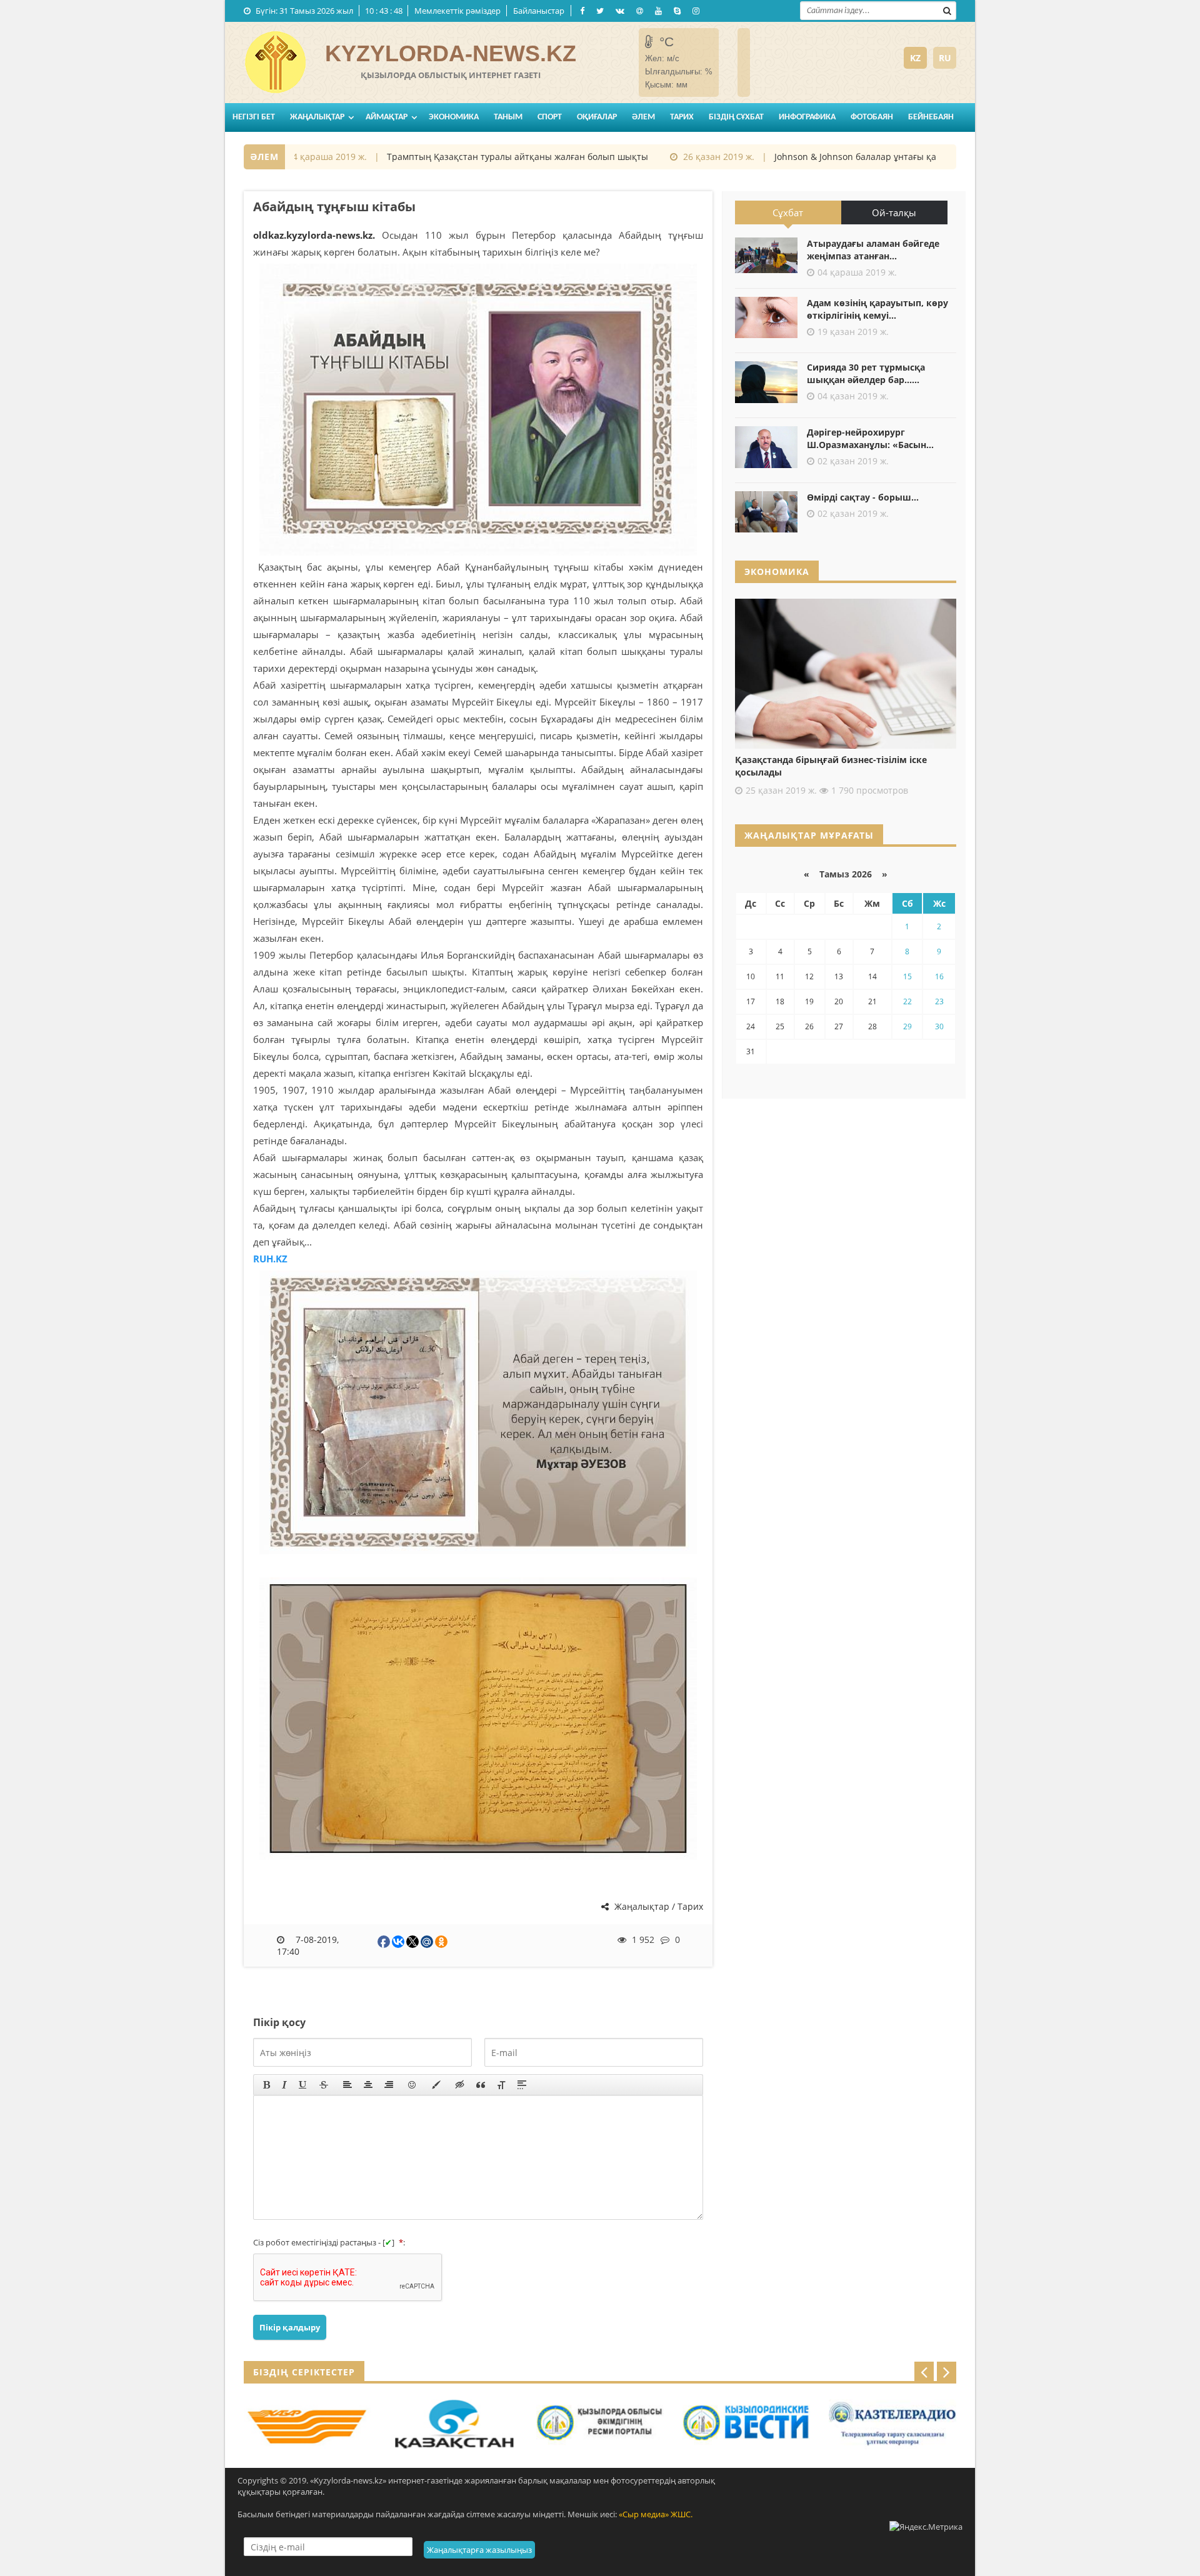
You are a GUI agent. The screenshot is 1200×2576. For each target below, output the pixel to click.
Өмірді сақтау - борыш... (863, 497)
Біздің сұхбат (736, 117)
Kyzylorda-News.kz (451, 53)
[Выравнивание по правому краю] (389, 2085)
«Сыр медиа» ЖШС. (656, 2514)
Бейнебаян (931, 117)
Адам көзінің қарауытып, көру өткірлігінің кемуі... (877, 309)
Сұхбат (788, 212)
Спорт (550, 117)
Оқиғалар (597, 117)
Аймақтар (387, 117)
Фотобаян (872, 117)
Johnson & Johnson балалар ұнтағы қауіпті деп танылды (854, 157)
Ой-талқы (894, 212)
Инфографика (807, 117)
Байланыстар (539, 11)
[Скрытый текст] (460, 2085)
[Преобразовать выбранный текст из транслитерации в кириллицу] (501, 2085)
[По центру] (368, 2085)
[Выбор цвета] (436, 2085)
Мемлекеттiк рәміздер (457, 11)
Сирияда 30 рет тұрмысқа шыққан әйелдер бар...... (866, 373)
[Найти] (947, 9)
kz (915, 58)
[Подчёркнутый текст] (303, 2085)
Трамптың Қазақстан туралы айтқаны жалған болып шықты (477, 157)
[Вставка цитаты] (481, 2085)
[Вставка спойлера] (522, 2085)
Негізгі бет (254, 117)
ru (945, 58)
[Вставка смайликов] (412, 2085)
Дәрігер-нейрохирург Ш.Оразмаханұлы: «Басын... (870, 438)
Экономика (454, 117)
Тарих (682, 117)
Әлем (643, 117)
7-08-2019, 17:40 (308, 1945)
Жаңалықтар (317, 117)
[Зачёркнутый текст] (324, 2085)
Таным (508, 117)
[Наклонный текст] (284, 2085)
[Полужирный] (267, 2085)
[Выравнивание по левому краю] (347, 2085)
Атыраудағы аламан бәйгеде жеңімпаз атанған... (873, 250)
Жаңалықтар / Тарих (657, 1906)
